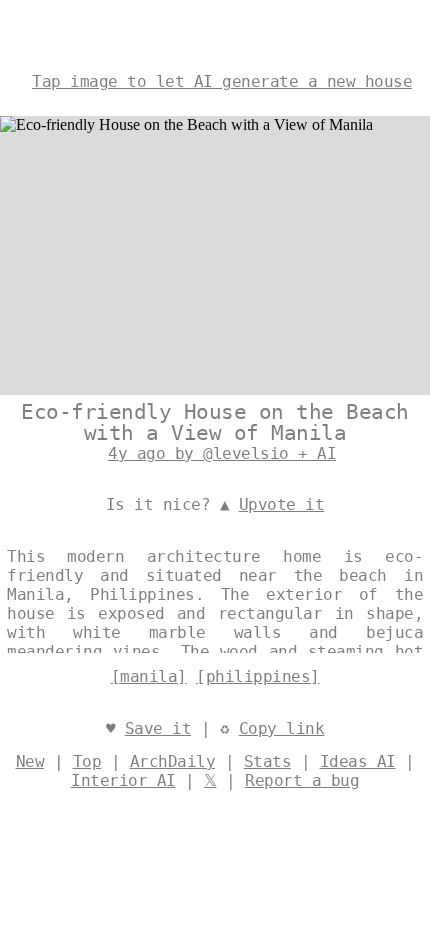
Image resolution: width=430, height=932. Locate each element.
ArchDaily (173, 761)
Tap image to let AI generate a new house (222, 81)
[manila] (149, 676)
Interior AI (123, 780)
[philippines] (258, 676)
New (30, 761)
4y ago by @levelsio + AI (222, 453)
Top (87, 761)
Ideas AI (358, 761)
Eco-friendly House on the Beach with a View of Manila (215, 422)
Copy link (282, 728)
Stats (268, 761)
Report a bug (302, 780)
